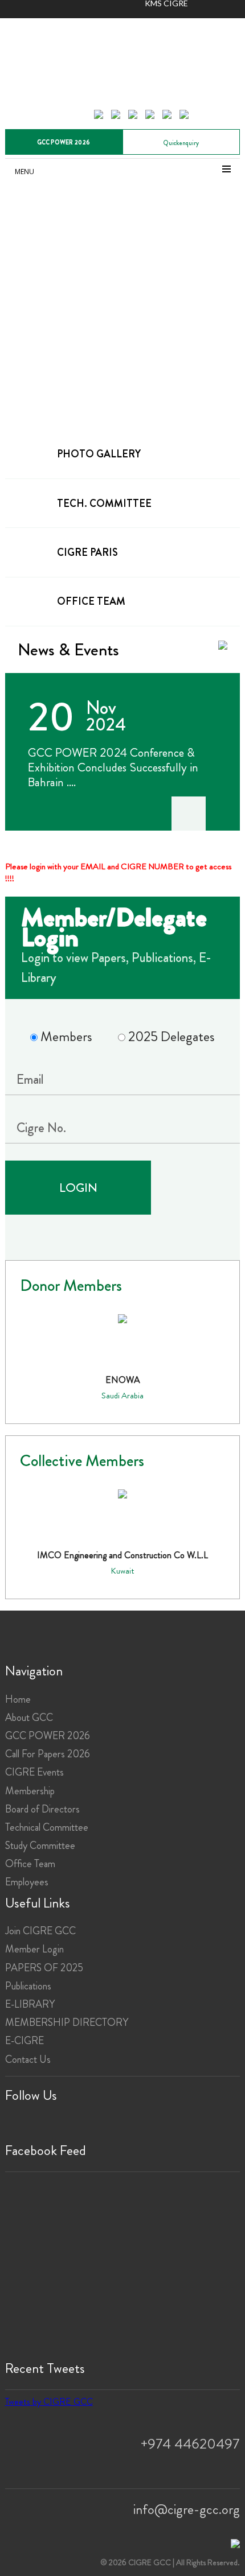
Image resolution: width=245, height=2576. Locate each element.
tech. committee (104, 503)
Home (18, 1699)
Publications (28, 1986)
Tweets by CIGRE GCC (49, 2402)
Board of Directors (42, 1809)
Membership (30, 1791)
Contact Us (28, 2059)
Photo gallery (99, 454)
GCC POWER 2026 (64, 142)
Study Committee (40, 1846)
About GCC (29, 1718)
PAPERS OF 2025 (44, 1968)
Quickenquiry (181, 143)
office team (91, 601)
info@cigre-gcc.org (187, 2509)
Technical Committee (47, 1827)
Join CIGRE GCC (40, 1931)
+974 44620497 (190, 2444)
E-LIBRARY (30, 2004)
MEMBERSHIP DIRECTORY (67, 2022)
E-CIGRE (24, 2041)
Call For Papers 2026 (48, 1754)
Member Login (34, 1949)
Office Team (30, 1864)
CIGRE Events (34, 1772)
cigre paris (87, 552)
